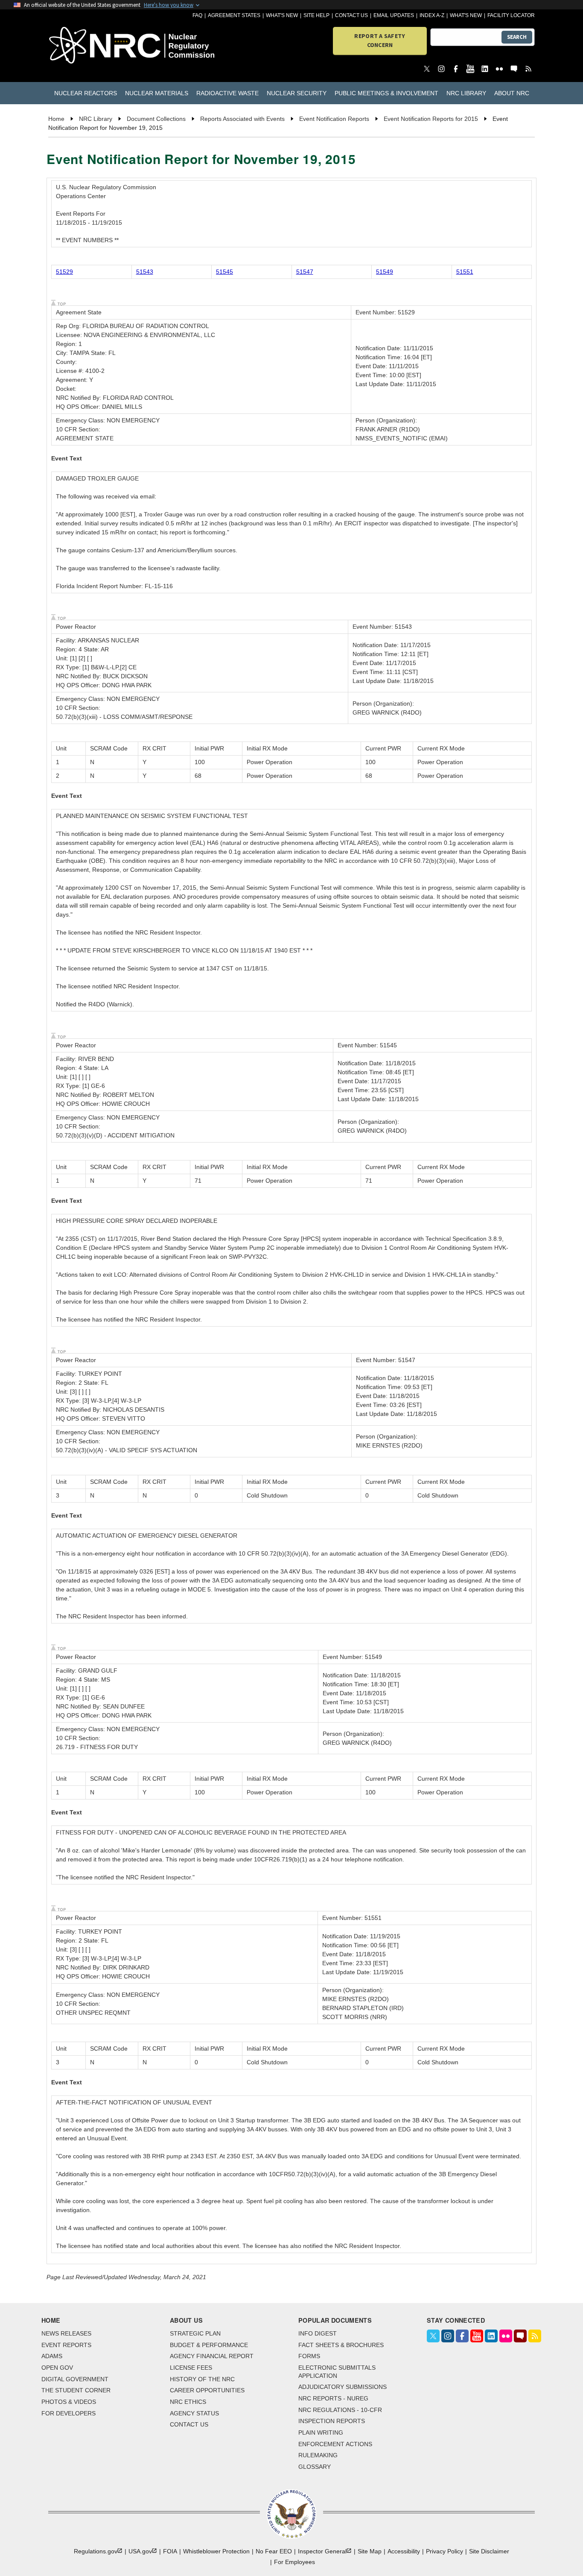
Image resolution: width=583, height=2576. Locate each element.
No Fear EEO (274, 2551)
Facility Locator (511, 15)
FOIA (170, 2551)
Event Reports (66, 2345)
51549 (385, 272)
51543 (145, 272)
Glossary (315, 2467)
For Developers (69, 2413)
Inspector (322, 2551)
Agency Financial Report (212, 2356)
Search (517, 37)
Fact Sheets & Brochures (341, 2345)
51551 (465, 272)
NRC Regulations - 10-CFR (340, 2410)
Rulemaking (318, 2455)
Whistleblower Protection (216, 2551)
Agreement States (234, 15)
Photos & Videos (69, 2402)
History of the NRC (202, 2379)
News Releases (66, 2333)
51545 (224, 272)
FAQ (197, 15)
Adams (52, 2356)
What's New (282, 15)
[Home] (87, 46)
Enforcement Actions (335, 2444)
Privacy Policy (445, 2551)
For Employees (294, 2562)
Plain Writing (321, 2432)
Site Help (316, 15)
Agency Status (194, 2413)
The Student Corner (76, 2390)
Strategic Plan (195, 2333)
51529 (64, 272)
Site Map (370, 2551)
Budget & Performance (209, 2345)
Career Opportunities (207, 2390)
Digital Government (75, 2379)
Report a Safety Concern (380, 40)
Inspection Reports (332, 2421)
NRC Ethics (188, 2402)
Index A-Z (432, 15)
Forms (309, 2356)
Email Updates (394, 15)
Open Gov (57, 2368)
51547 (305, 272)
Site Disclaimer (489, 2551)
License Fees (191, 2368)
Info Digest (318, 2333)
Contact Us (351, 15)
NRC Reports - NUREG (333, 2398)
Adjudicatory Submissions (343, 2387)
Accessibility (404, 2551)
